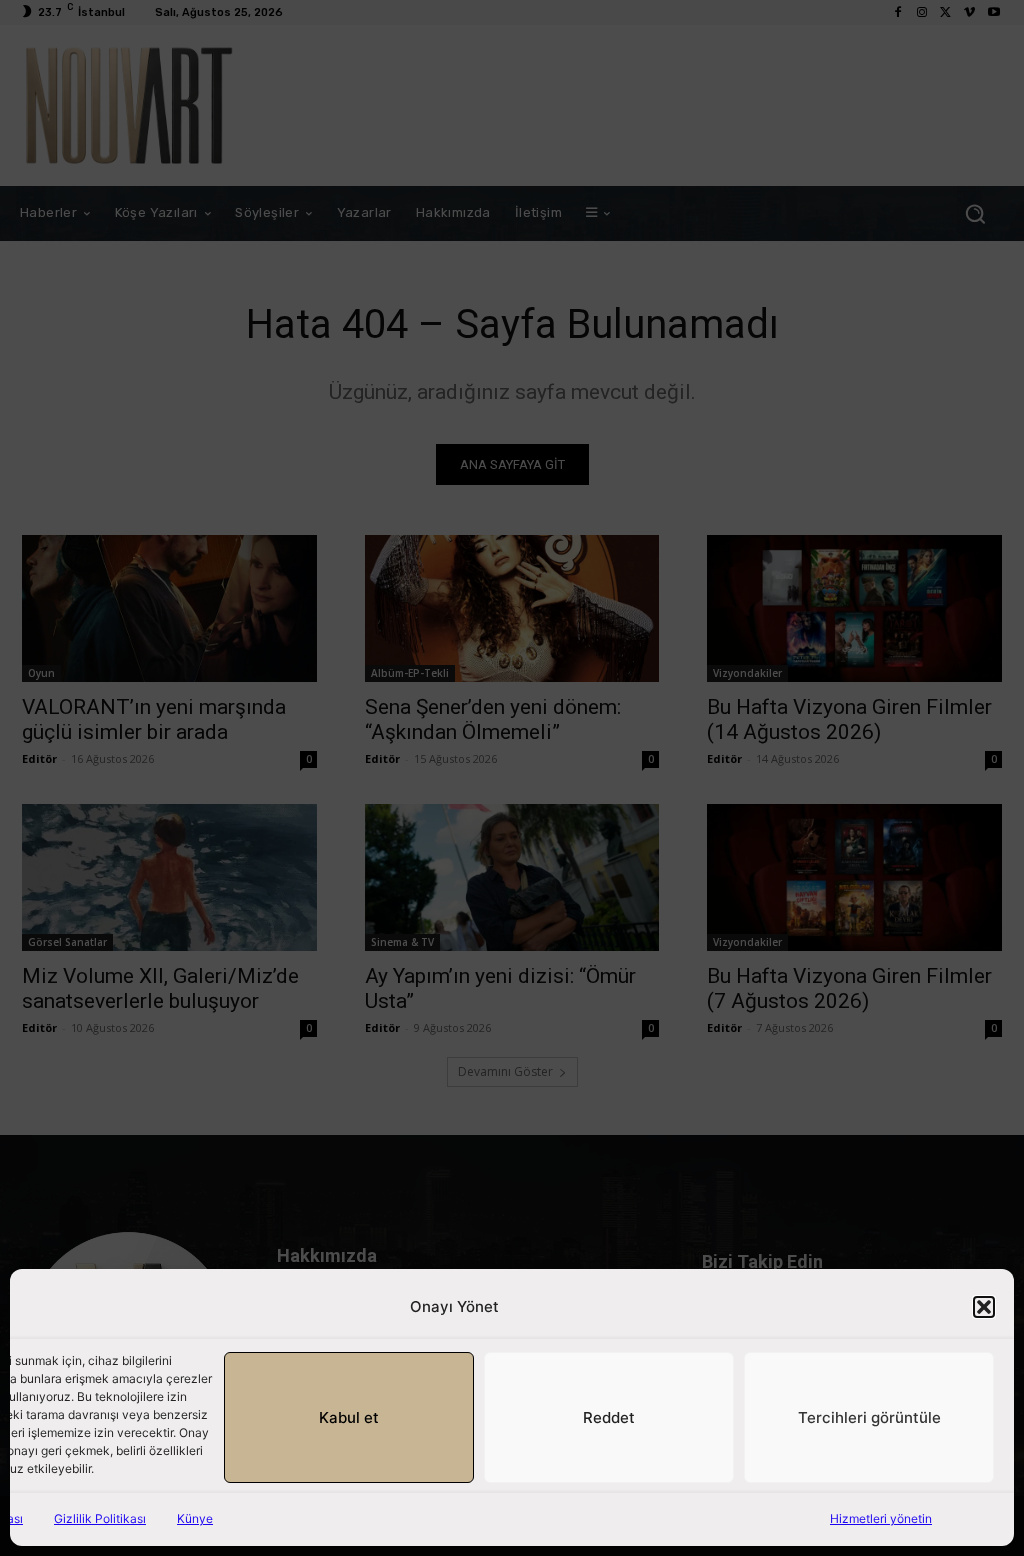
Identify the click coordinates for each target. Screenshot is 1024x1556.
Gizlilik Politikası (100, 1518)
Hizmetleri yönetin (881, 1518)
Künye (195, 1518)
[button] (984, 1307)
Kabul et (349, 1417)
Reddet (609, 1417)
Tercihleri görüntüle (869, 1417)
